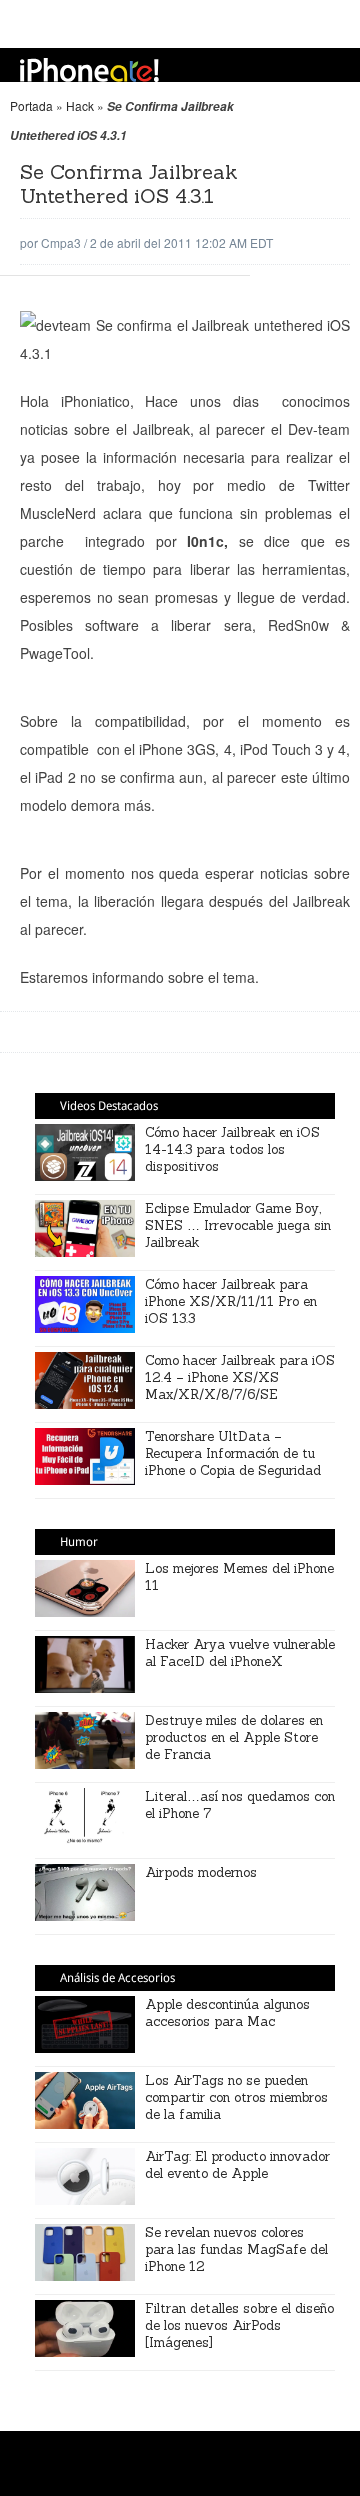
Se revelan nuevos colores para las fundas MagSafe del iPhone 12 (236, 2249)
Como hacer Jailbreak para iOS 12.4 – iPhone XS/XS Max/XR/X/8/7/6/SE (240, 1377)
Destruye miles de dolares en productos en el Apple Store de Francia (234, 1737)
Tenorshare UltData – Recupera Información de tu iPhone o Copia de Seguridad (233, 1453)
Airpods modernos (201, 1872)
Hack (80, 105)
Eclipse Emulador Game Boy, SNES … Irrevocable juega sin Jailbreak (238, 1225)
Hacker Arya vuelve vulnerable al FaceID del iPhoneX (240, 1653)
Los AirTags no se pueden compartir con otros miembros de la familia (236, 2097)
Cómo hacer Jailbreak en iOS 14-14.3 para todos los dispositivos (232, 1149)
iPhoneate (89, 70)
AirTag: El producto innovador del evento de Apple (237, 2165)
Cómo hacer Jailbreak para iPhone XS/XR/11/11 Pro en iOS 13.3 (231, 1301)
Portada (31, 105)
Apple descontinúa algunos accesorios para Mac (227, 2013)
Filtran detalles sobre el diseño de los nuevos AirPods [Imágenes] (239, 2325)
